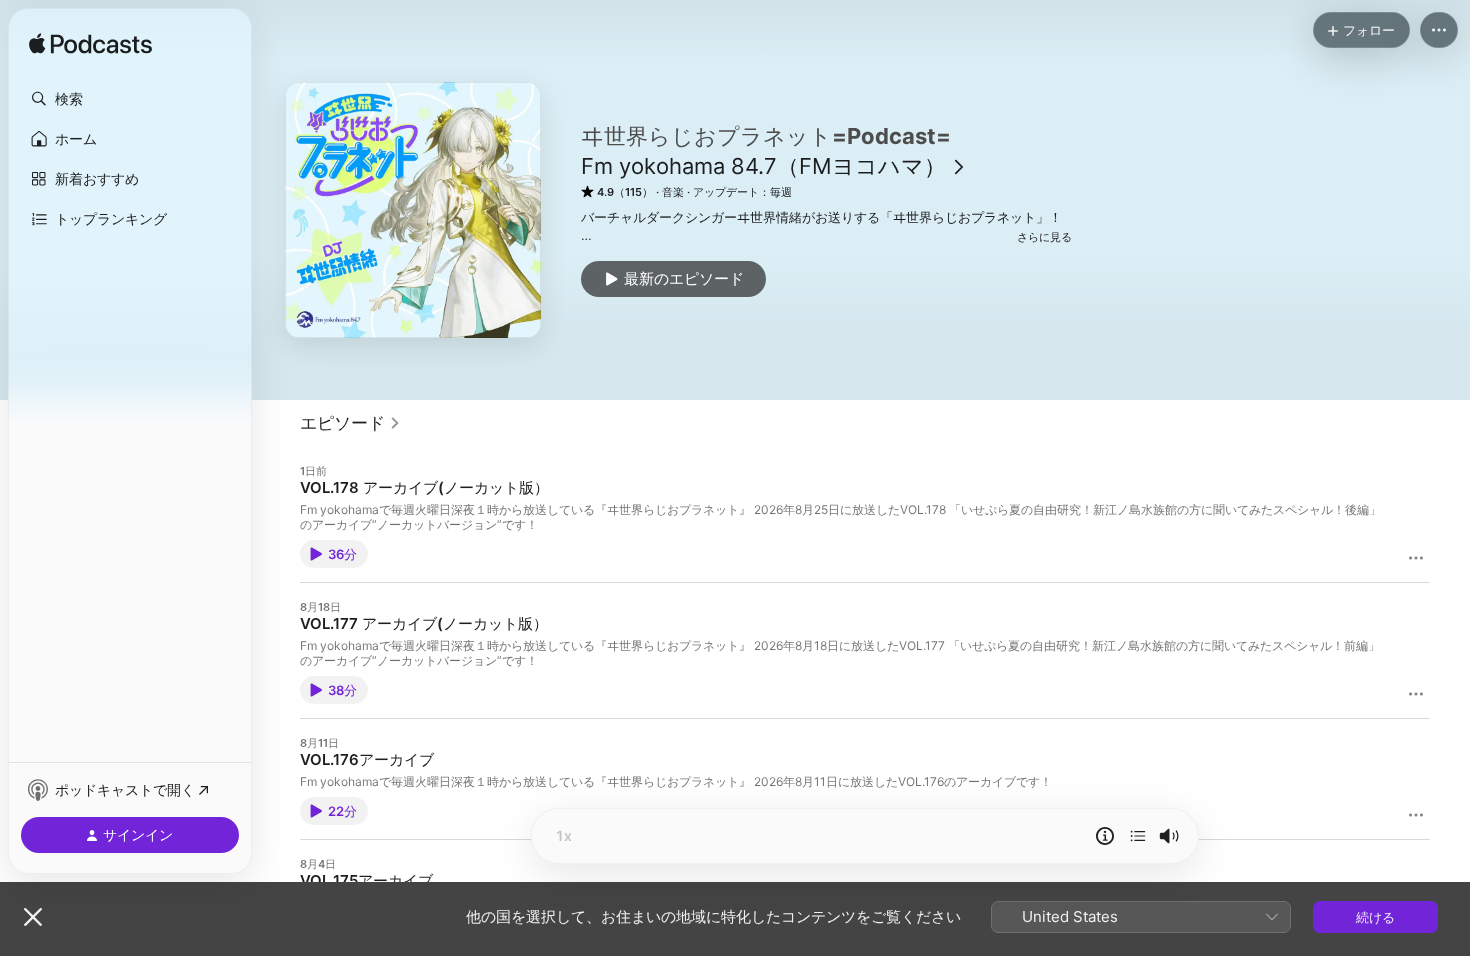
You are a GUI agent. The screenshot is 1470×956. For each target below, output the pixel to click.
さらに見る (1044, 237)
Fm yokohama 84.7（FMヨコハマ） (763, 166)
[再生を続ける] (1138, 836)
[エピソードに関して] (1105, 836)
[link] (350, 423)
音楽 (673, 192)
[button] (130, 99)
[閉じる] (33, 917)
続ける (1375, 917)
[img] (90, 45)
